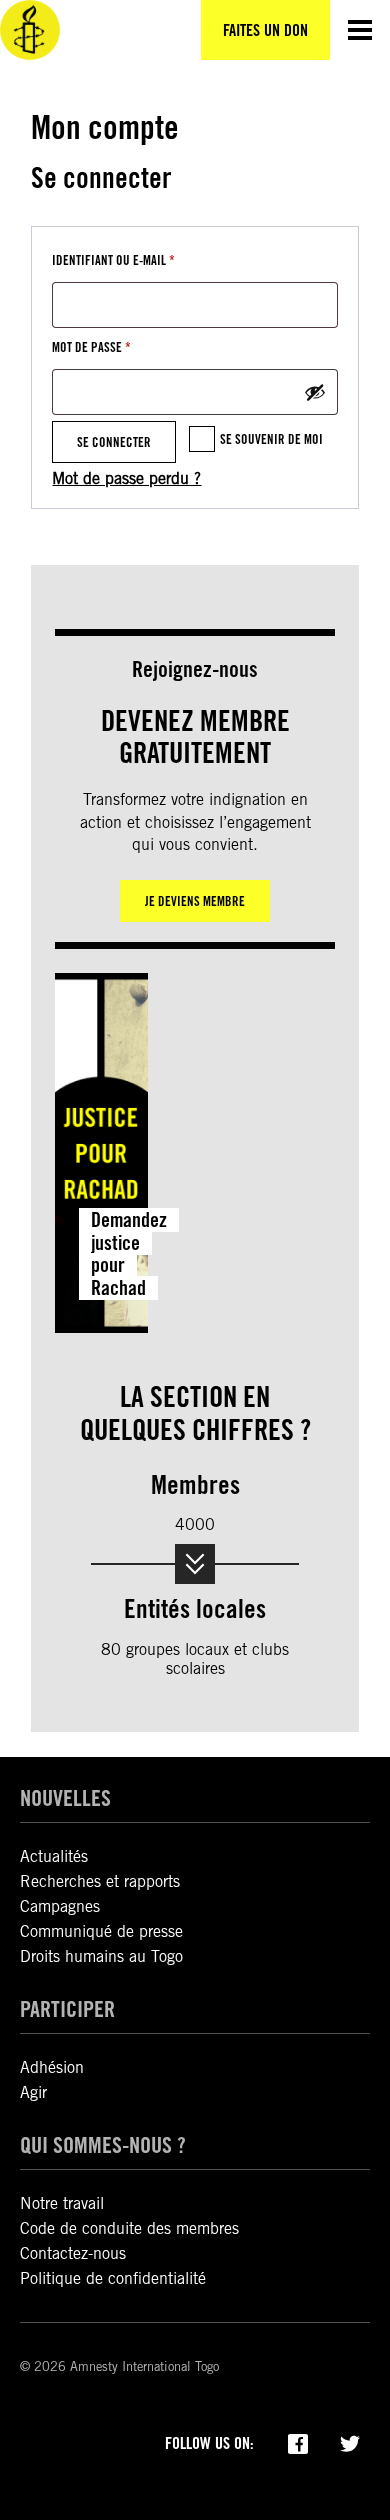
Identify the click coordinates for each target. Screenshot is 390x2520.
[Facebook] (298, 2442)
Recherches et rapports (100, 1881)
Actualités (54, 1856)
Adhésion (52, 2067)
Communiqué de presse (101, 1931)
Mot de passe (123, 346)
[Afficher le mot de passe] (315, 392)
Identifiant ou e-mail (145, 259)
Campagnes (60, 1906)
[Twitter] (350, 2442)
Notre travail (62, 2203)
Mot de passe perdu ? (126, 478)
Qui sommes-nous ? (103, 2144)
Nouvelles (65, 1797)
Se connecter (114, 442)
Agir (33, 2092)
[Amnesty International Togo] (30, 30)
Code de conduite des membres (129, 2228)
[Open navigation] (360, 30)
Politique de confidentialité (113, 2278)
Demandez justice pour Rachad (129, 1254)
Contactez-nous (73, 2253)
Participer (67, 2008)
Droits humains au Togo (101, 1956)
